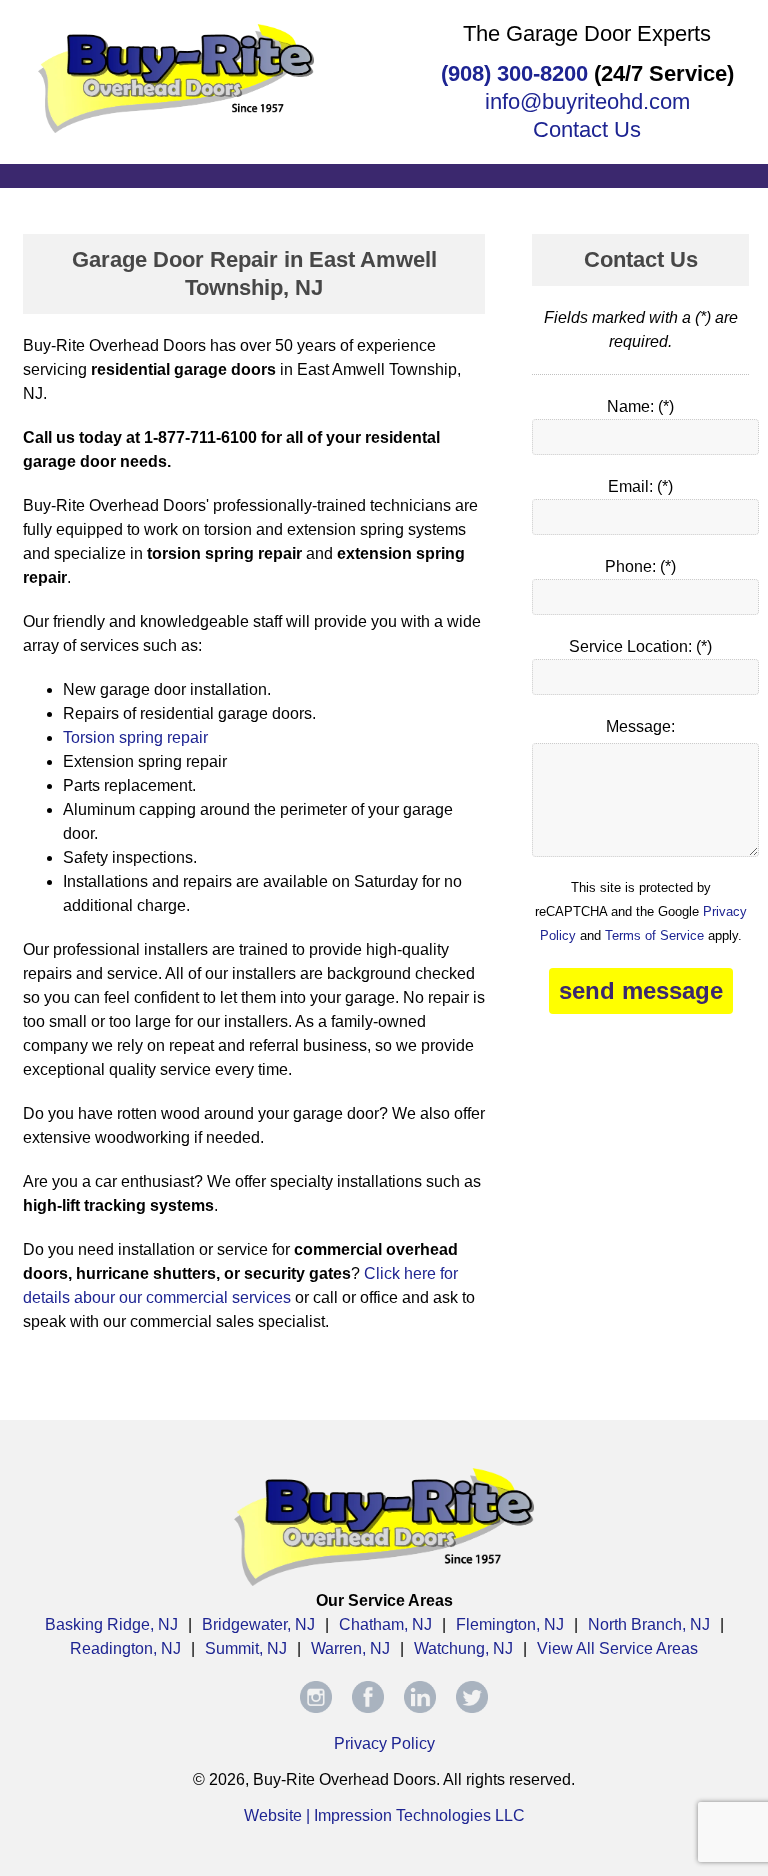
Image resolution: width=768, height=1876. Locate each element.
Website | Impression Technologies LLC (384, 1815)
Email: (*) (640, 486)
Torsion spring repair (135, 737)
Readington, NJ (125, 1648)
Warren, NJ (350, 1648)
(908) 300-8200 (514, 73)
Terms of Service (654, 935)
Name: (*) (640, 406)
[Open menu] (384, 174)
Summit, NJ (246, 1648)
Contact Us (587, 129)
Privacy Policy (384, 1743)
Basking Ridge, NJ (111, 1624)
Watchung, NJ (463, 1648)
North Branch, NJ (649, 1624)
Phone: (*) (640, 566)
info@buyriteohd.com (587, 101)
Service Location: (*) (640, 646)
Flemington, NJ (510, 1624)
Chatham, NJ (385, 1624)
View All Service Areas (617, 1648)
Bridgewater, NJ (258, 1624)
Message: (640, 726)
